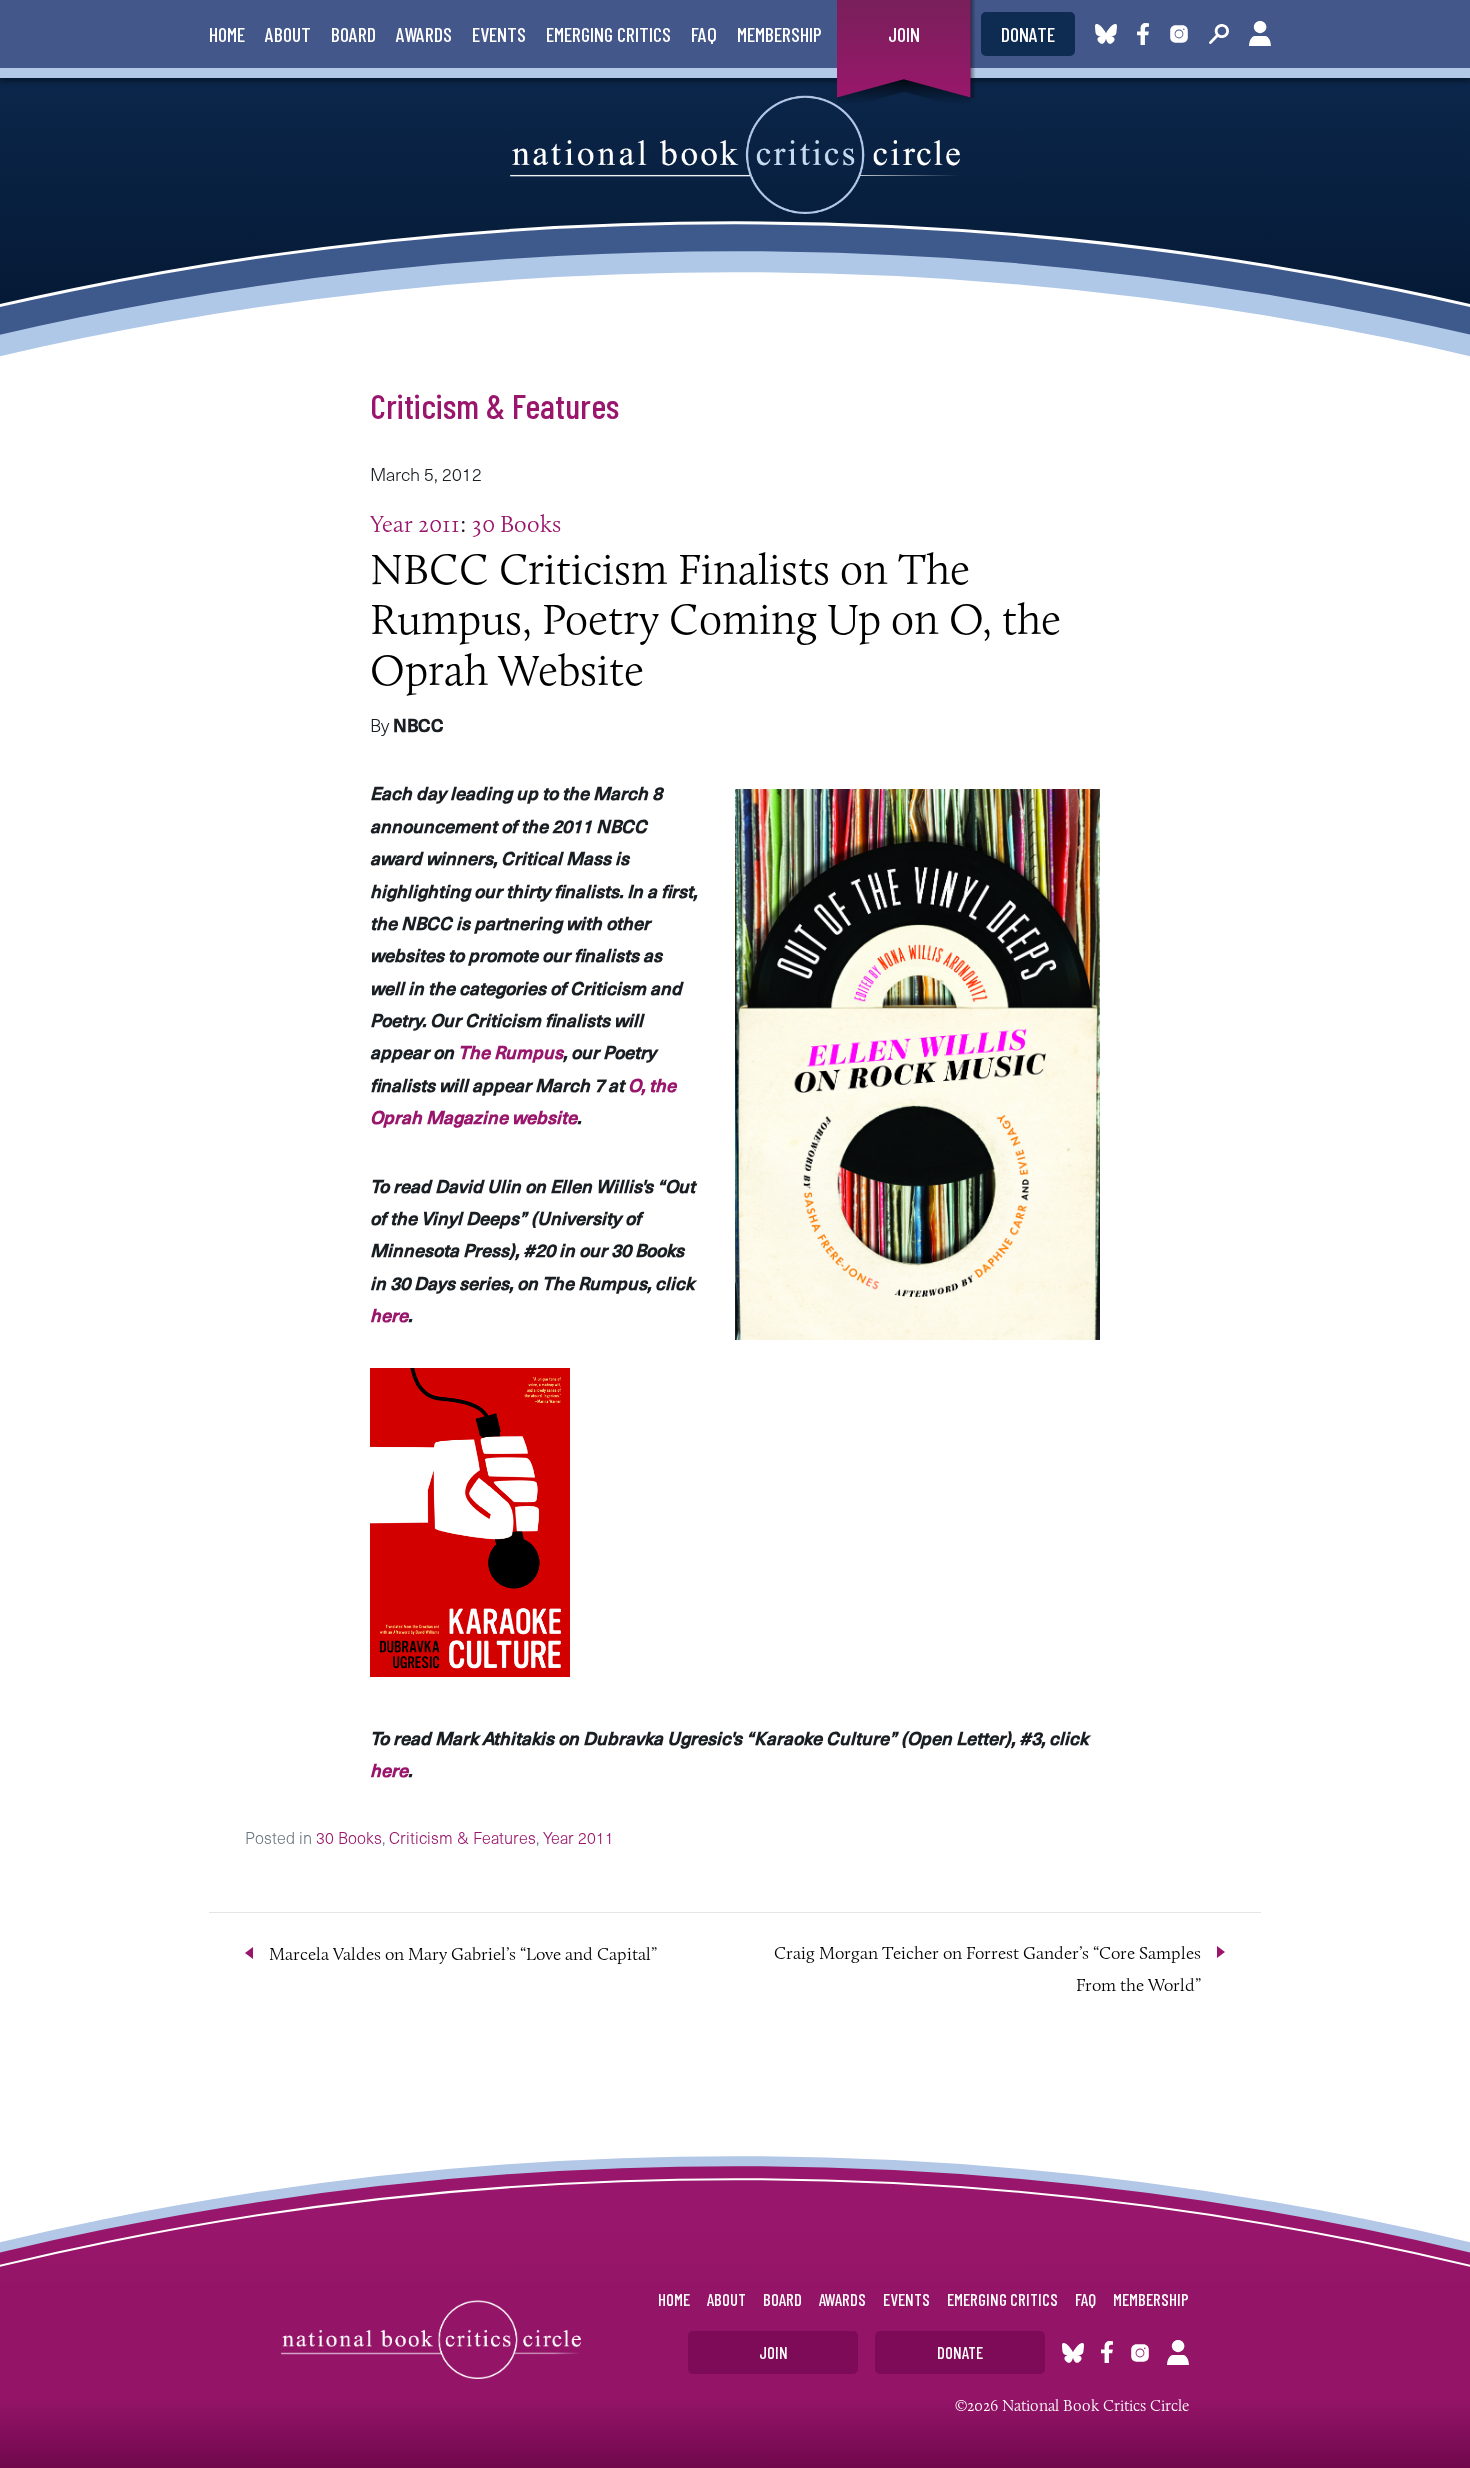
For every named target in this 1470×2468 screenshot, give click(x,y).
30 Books (516, 523)
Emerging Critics (608, 34)
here (389, 1314)
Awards (424, 34)
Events (499, 34)
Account (1260, 34)
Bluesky (1106, 34)
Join (904, 34)
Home (227, 34)
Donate (1028, 34)
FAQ (704, 34)
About (288, 34)
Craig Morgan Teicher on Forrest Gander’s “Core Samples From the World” (987, 1969)
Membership (779, 34)
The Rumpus (510, 1051)
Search (1219, 34)
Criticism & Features (494, 405)
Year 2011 (415, 523)
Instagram (1179, 34)
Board (353, 34)
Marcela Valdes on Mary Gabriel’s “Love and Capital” (463, 1954)
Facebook (1147, 34)
